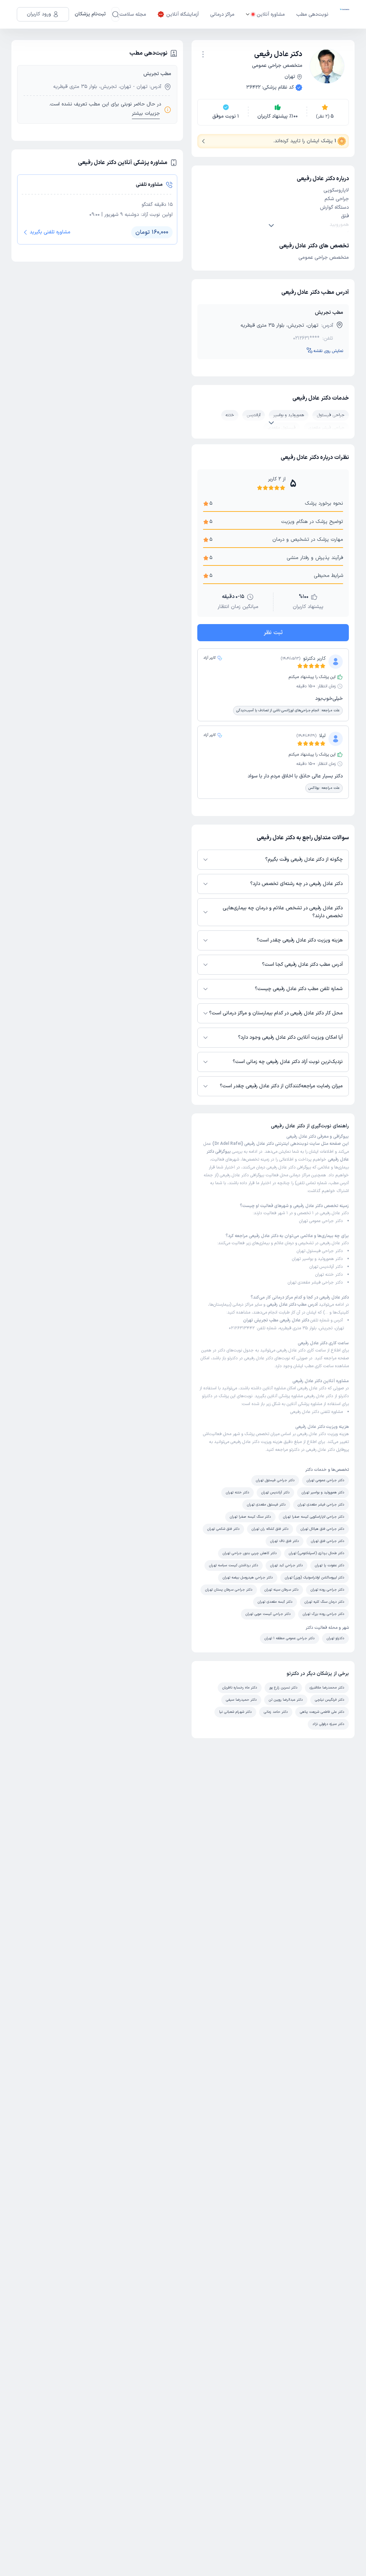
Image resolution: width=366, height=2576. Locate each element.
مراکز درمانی (222, 14)
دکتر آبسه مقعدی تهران (275, 1602)
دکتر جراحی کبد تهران (286, 1565)
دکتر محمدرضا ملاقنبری (327, 1688)
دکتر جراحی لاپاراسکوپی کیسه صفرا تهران (314, 1517)
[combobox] (203, 54)
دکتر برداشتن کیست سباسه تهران (234, 1565)
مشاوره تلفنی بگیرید (50, 232)
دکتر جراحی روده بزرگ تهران (323, 1614)
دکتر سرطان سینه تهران (281, 1590)
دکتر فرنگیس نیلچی (330, 1700)
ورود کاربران (39, 14)
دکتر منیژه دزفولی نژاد (328, 1724)
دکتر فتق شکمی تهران (223, 1529)
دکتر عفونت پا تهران (330, 1565)
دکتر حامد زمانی (276, 1712)
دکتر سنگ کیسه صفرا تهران (250, 1517)
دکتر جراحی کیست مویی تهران (268, 1614)
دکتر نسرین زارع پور (283, 1688)
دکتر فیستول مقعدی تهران (266, 1505)
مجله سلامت (133, 14)
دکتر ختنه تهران (329, 1275)
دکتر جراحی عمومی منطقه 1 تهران (290, 1638)
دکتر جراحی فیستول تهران (320, 1251)
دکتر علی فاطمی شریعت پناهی (322, 1712)
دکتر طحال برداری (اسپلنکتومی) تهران (316, 1553)
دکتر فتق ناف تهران (285, 1541)
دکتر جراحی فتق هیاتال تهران (322, 1529)
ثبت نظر (273, 633)
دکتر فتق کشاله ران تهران (270, 1529)
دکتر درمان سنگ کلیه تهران (324, 1602)
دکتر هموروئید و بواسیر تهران (317, 1259)
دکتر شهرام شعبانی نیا (235, 1712)
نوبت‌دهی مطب (312, 14)
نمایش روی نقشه (328, 351)
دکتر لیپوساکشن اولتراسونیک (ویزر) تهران (315, 1578)
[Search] (115, 14)
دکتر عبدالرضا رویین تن (286, 1700)
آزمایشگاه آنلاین (182, 14)
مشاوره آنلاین (271, 14)
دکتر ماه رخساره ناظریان (240, 1688)
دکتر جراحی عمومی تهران (321, 1221)
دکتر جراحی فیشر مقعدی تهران (315, 1282)
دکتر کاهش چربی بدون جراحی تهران (250, 1553)
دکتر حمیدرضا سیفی (241, 1700)
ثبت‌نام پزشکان (90, 14)
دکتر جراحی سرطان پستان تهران (229, 1590)
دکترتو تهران (335, 1638)
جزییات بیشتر (146, 113)
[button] (203, 54)
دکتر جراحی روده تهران (327, 1590)
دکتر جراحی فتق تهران (328, 1541)
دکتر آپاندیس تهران (326, 1267)
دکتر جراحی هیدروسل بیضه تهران (248, 1578)
